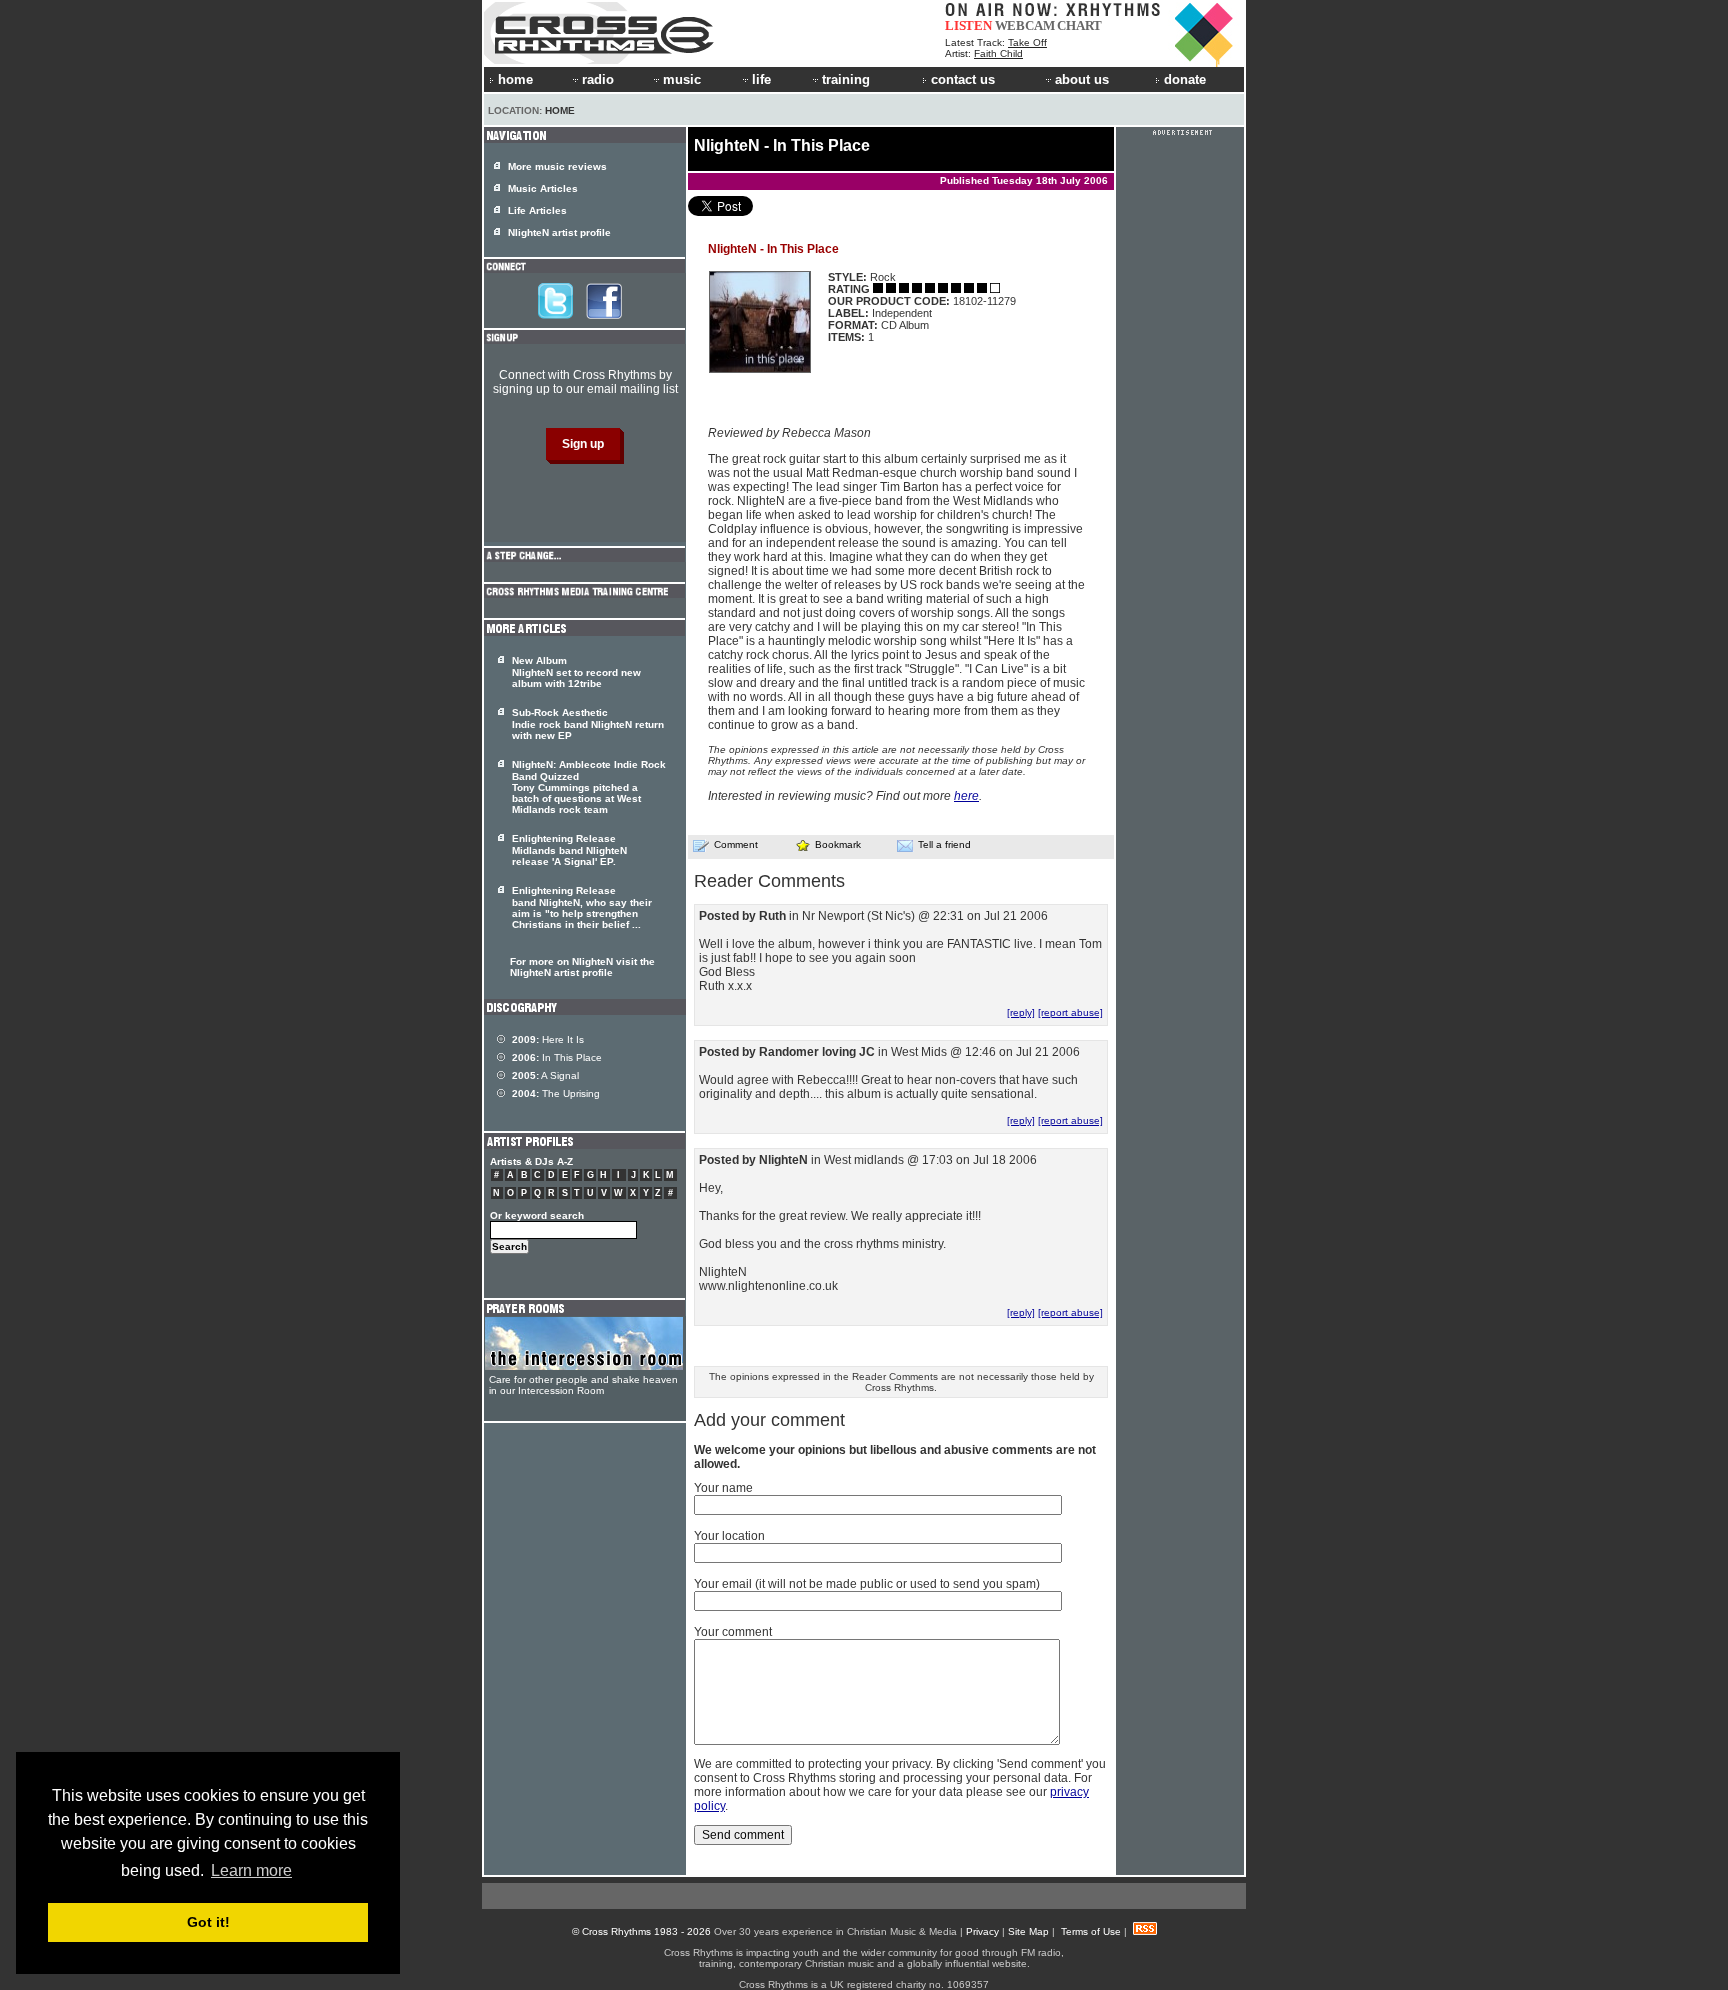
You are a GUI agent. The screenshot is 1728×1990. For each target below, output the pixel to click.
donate (1185, 79)
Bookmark (838, 844)
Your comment (733, 1632)
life (761, 79)
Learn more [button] (251, 1870)
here (966, 796)
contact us (963, 79)
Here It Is (548, 1039)
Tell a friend (944, 844)
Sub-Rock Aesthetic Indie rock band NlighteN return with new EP (588, 724)
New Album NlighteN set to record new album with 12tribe (576, 672)
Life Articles (537, 210)
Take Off (1027, 42)
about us (1082, 79)
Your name (723, 1488)
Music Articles (543, 188)
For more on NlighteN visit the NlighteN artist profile (582, 967)
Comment (736, 844)
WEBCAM (1025, 25)
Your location (729, 1536)
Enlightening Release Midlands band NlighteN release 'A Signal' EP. (569, 850)
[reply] (1021, 1012)
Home (560, 110)
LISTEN (968, 25)
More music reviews (557, 166)
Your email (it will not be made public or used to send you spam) (867, 1584)
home (515, 79)
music (682, 79)
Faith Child (998, 53)
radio (598, 79)
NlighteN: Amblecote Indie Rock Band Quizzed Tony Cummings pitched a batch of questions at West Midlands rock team (589, 787)
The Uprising (556, 1093)
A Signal (545, 1075)
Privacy (982, 1931)
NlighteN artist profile (559, 232)
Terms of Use (1091, 1931)
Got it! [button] (208, 1922)
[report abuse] (1070, 1012)
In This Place (557, 1057)
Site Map (1028, 1931)
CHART (1079, 25)
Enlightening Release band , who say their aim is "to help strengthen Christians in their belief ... (582, 907)
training (846, 79)
